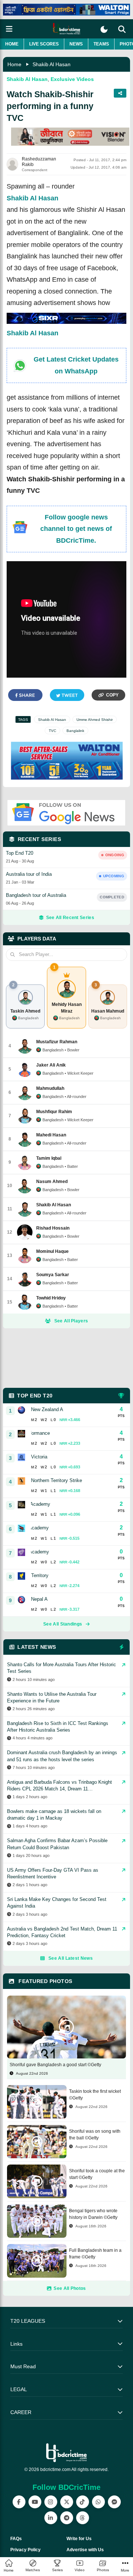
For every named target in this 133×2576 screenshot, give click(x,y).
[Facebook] (19, 2502)
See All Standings (63, 1624)
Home (12, 44)
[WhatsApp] (98, 2502)
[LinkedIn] (51, 2518)
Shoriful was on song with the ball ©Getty (95, 2135)
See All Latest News (71, 1958)
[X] (67, 2502)
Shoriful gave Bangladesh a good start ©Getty (55, 2065)
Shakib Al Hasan (52, 64)
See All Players (71, 1321)
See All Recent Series (70, 918)
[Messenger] (114, 2502)
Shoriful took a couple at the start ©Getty (97, 2174)
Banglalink (75, 731)
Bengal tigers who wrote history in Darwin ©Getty (93, 2214)
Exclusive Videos (72, 79)
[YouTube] (35, 2502)
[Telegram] (67, 2518)
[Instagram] (51, 2502)
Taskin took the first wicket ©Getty (95, 2095)
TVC (52, 731)
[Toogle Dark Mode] (104, 29)
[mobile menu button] (9, 29)
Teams (101, 44)
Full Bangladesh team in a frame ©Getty (95, 2254)
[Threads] (83, 2518)
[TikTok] (83, 2502)
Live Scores (44, 44)
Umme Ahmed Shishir (95, 720)
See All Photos (70, 2288)
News (76, 44)
